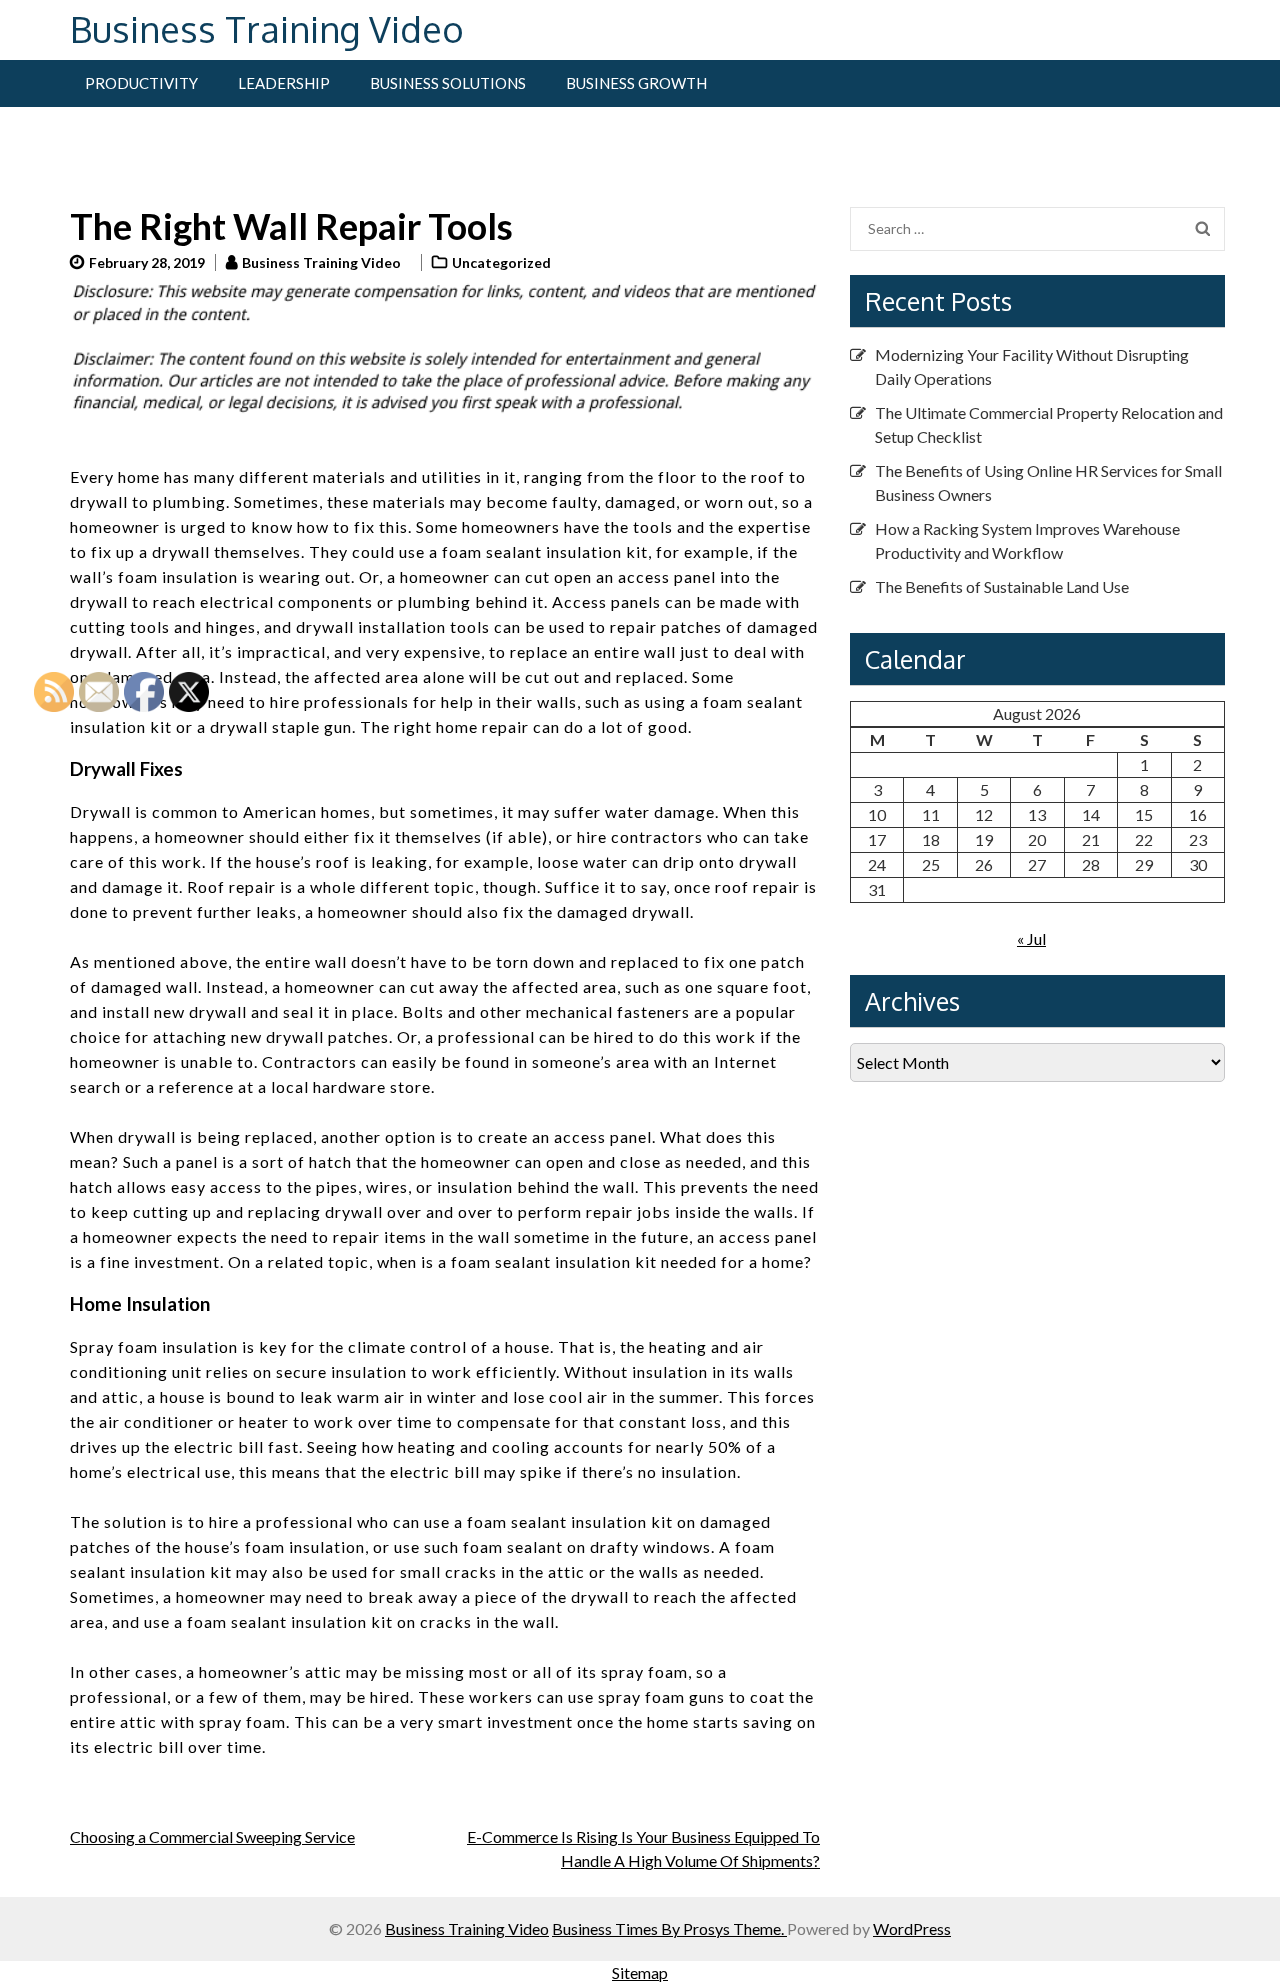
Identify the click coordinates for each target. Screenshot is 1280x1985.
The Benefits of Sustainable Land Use (1002, 586)
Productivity (141, 83)
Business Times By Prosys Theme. (669, 1928)
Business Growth (636, 83)
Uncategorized (501, 262)
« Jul (1031, 938)
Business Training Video (267, 28)
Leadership (284, 83)
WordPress (912, 1928)
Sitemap (640, 1972)
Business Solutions (448, 83)
